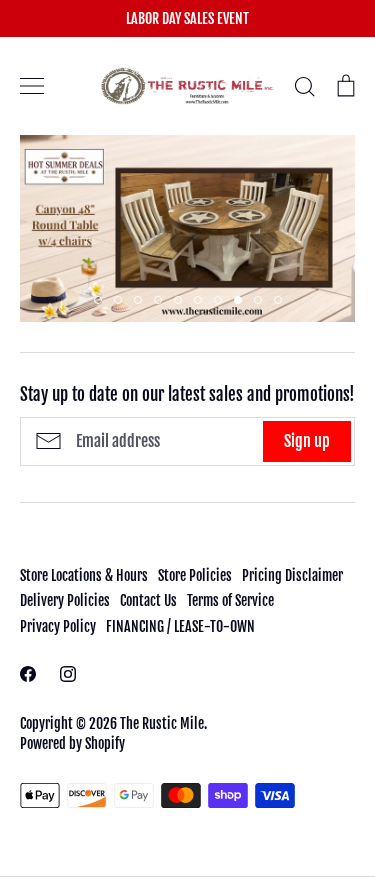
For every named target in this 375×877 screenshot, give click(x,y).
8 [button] (238, 300)
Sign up (307, 441)
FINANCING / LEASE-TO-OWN (180, 626)
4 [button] (158, 300)
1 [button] (98, 300)
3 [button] (138, 300)
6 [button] (198, 300)
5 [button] (178, 300)
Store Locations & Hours (84, 575)
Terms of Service (230, 600)
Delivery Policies (65, 600)
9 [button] (258, 300)
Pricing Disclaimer (292, 575)
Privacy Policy (58, 626)
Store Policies (195, 575)
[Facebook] (28, 674)
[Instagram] (68, 674)
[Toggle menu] (32, 86)
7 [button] (218, 300)
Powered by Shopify (72, 743)
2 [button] (118, 300)
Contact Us (148, 600)
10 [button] (278, 300)
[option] (187, 228)
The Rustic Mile (162, 723)
